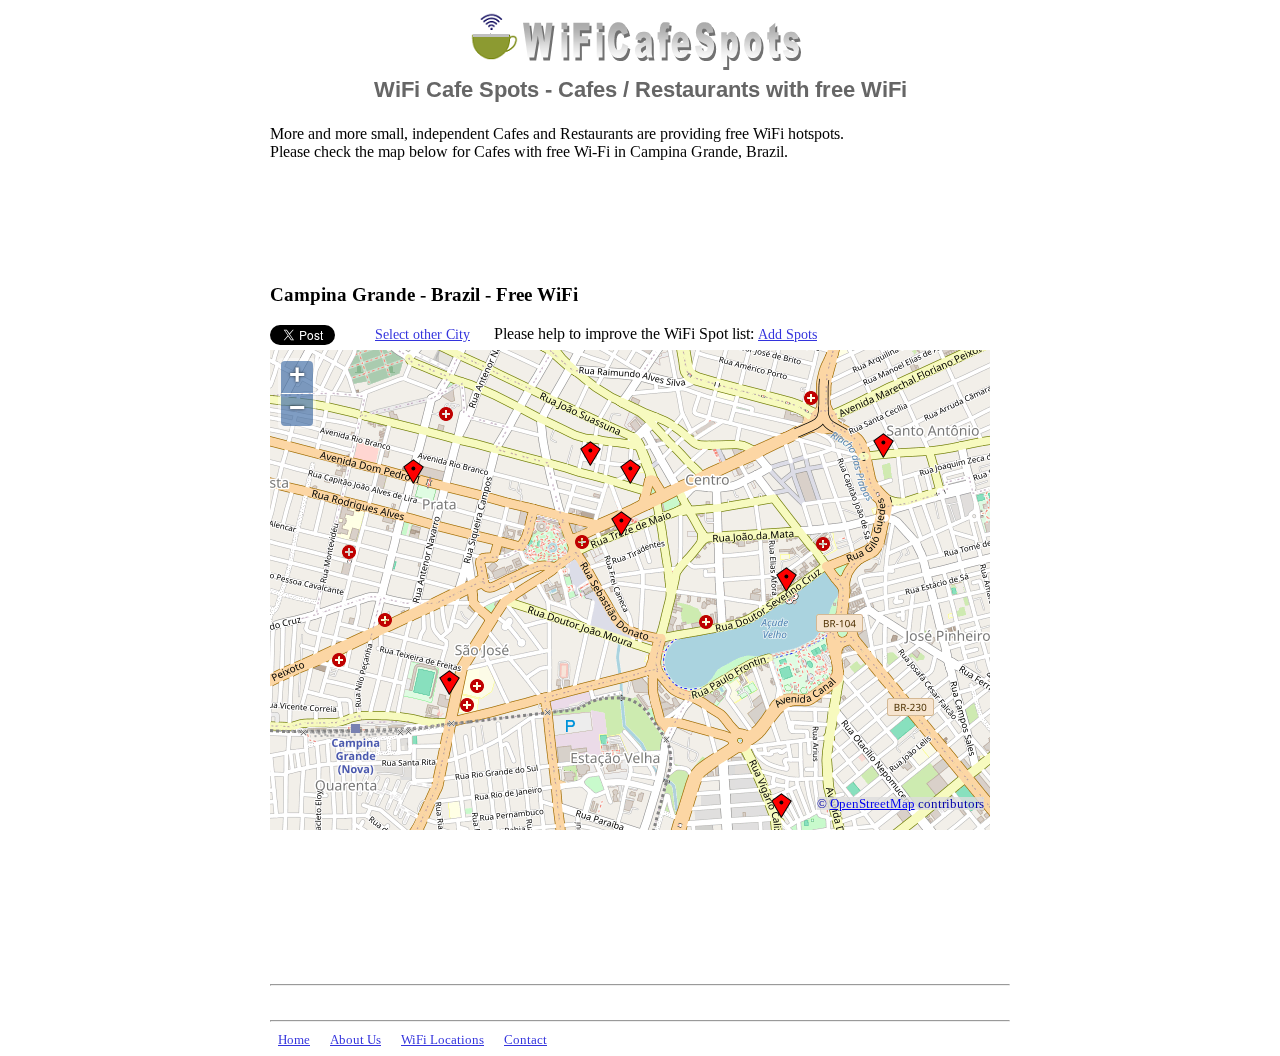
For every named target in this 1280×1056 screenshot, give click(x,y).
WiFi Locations (442, 1040)
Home (294, 1040)
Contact (525, 1040)
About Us (355, 1040)
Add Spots (787, 334)
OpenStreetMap (872, 804)
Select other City (422, 334)
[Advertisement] (634, 221)
